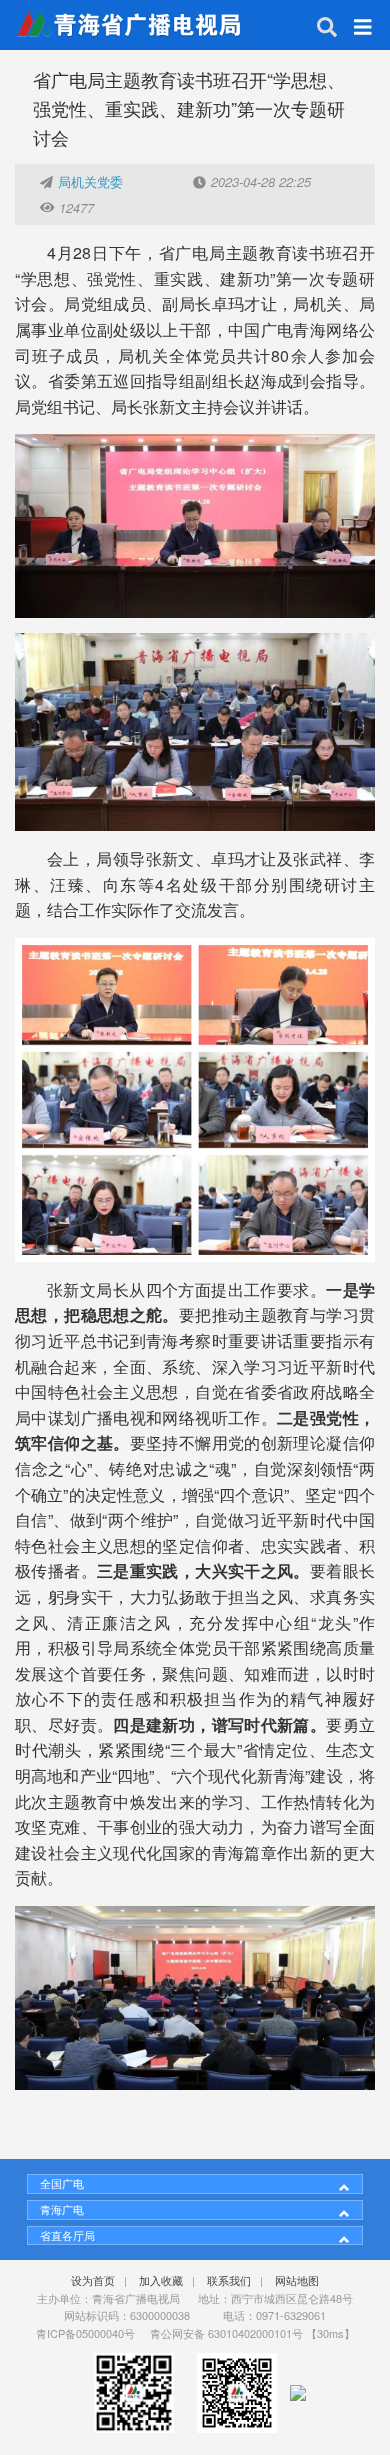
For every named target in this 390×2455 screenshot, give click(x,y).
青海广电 (62, 2209)
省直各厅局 (67, 2235)
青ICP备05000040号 (85, 2333)
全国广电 (62, 2183)
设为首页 (93, 2280)
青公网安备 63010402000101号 (226, 2333)
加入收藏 (161, 2280)
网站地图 (297, 2280)
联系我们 (229, 2280)
